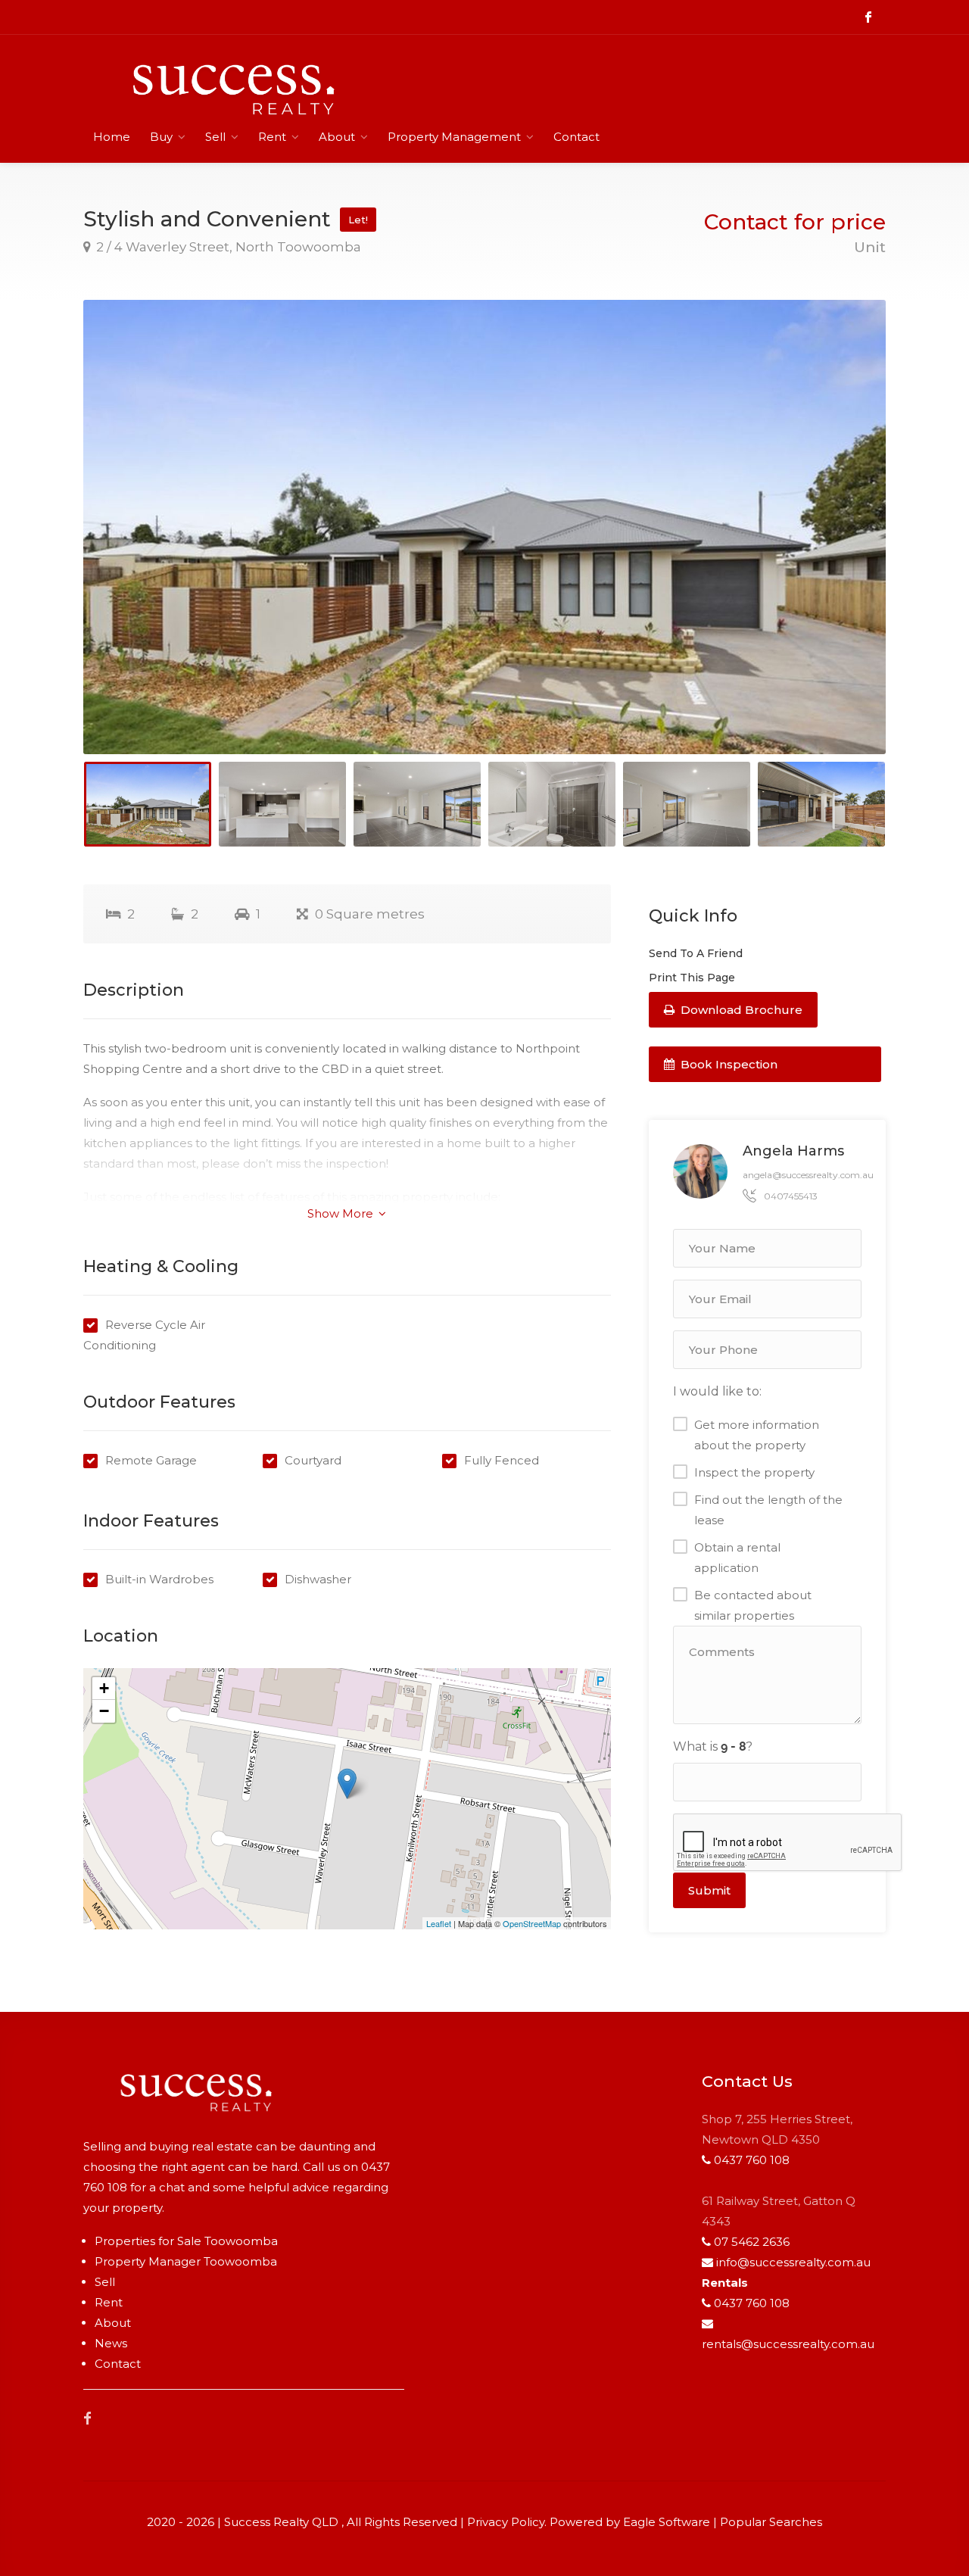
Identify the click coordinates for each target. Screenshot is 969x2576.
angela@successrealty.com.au (808, 1175)
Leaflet (439, 1923)
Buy (161, 137)
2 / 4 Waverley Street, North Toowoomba (227, 247)
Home (112, 137)
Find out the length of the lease (768, 1510)
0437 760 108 (752, 2160)
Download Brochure (740, 1010)
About (337, 137)
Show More (342, 1213)
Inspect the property (754, 1472)
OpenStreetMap (532, 1923)
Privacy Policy (506, 2522)
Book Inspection (728, 1064)
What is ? (713, 1746)
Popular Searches (771, 2522)
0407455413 (791, 1196)
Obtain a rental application (737, 1558)
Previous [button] (126, 546)
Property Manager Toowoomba (186, 2261)
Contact (576, 137)
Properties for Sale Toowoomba (186, 2241)
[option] (484, 527)
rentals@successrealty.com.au (788, 2344)
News (111, 2343)
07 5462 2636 (752, 2242)
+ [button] (104, 1688)
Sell (215, 137)
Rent (272, 137)
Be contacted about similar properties (753, 1605)
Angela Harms (793, 1151)
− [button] (104, 1711)
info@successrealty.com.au (793, 2262)
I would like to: (717, 1391)
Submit (709, 1890)
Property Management (454, 137)
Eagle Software (667, 2522)
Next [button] (843, 546)
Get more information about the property (757, 1435)
